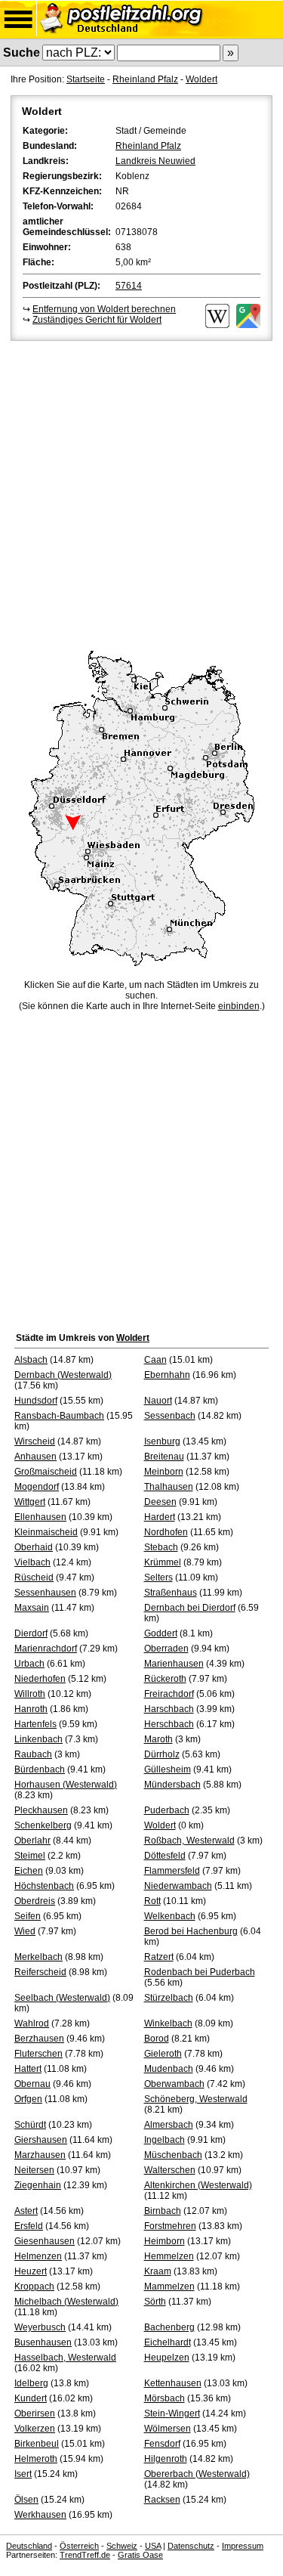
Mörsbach (165, 2398)
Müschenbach (173, 2155)
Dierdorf (31, 1633)
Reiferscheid (40, 1972)
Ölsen (26, 2500)
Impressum (243, 2546)
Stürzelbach (169, 1998)
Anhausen (35, 1457)
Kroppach (34, 2287)
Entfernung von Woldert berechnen (104, 309)
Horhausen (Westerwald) (66, 1785)
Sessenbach (170, 1416)
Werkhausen (40, 2515)
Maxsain (32, 1608)
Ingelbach (165, 2140)
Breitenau (164, 1457)
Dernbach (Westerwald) (63, 1375)
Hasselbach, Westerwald (65, 2358)
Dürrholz (162, 1754)
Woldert (201, 79)
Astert (26, 2211)
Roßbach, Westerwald (189, 1841)
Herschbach (169, 1724)
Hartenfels (35, 1724)
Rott (152, 1901)
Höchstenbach (44, 1886)
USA (153, 2546)
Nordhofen (166, 1532)
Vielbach (32, 1562)
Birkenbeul (37, 2444)
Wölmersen (168, 2429)
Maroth (158, 1739)
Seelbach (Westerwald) (62, 1998)
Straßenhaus (171, 1593)
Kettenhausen (173, 2383)
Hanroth (31, 1709)
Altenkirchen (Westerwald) (198, 2185)
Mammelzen (169, 2287)
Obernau (32, 2084)
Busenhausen (43, 2342)
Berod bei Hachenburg (191, 1931)
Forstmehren (170, 2226)
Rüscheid (34, 1577)
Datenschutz (191, 2546)
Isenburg (162, 1441)
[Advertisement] (141, 493)
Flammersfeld (172, 1871)
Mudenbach (169, 2069)
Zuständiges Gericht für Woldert (97, 320)
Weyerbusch (40, 2327)
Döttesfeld (165, 1856)
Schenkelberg (43, 1825)
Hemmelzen (169, 2256)
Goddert (161, 1633)
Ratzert (159, 1957)
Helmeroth (36, 2459)
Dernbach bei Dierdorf (190, 1608)
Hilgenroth (166, 2459)
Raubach (33, 1754)
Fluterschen (38, 2054)
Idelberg (31, 2383)
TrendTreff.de (85, 2555)
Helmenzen (38, 2256)
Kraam (158, 2271)
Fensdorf (162, 2444)
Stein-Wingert (172, 2413)
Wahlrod (32, 2023)
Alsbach (31, 1360)
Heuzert (31, 2271)
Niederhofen (40, 1679)
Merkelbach (38, 1957)
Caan (155, 1360)
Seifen (28, 1916)
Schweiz (122, 2546)
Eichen (29, 1871)
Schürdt (30, 2125)
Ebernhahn (167, 1375)
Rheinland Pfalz (145, 79)
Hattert (28, 2069)
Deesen (160, 1502)
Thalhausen (169, 1487)
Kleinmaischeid (46, 1532)
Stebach (161, 1547)
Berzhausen (39, 2039)
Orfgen (28, 2099)
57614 (129, 286)
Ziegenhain (38, 2185)
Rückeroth (165, 1679)
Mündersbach (172, 1785)
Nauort (158, 1401)
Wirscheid (35, 1441)
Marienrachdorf (46, 1649)
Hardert (160, 1517)
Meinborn (164, 1472)
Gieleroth (163, 2054)
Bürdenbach (40, 1769)
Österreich (79, 2546)
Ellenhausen (40, 1517)
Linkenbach (38, 1739)
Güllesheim (168, 1769)
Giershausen (41, 2140)
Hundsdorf (36, 1401)
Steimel (30, 1856)
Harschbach (169, 1709)
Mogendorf (37, 1487)
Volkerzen (35, 2429)
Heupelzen (167, 2358)
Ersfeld (29, 2226)
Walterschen (170, 2170)
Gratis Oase (140, 2555)
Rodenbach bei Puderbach (200, 1972)
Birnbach (163, 2211)
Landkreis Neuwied (155, 161)
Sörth (155, 2302)
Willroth (30, 1694)
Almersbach (169, 2125)
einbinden (239, 1006)
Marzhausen (40, 2155)
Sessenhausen (45, 1593)
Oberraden (166, 1649)
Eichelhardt (168, 2342)
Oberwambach (174, 2084)
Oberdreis (35, 1901)
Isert (23, 2474)
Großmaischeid (46, 1472)
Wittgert (30, 1502)
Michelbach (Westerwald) (66, 2302)
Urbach (29, 1664)
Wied (25, 1931)
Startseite (86, 79)
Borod (157, 2039)
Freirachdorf (169, 1694)
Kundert (31, 2398)
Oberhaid (34, 1547)
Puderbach (167, 1810)
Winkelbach (168, 2023)
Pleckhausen (41, 1810)
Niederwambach (178, 1886)
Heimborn (165, 2241)
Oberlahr (32, 1841)
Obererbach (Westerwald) (197, 2474)
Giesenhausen (45, 2241)
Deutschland (29, 2546)
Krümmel (163, 1562)
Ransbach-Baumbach (59, 1416)
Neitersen (34, 2170)
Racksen (162, 2500)
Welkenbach (170, 1916)
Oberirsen (35, 2413)
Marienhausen (174, 1664)
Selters (158, 1577)
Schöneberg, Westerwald (196, 2099)
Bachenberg (169, 2327)
